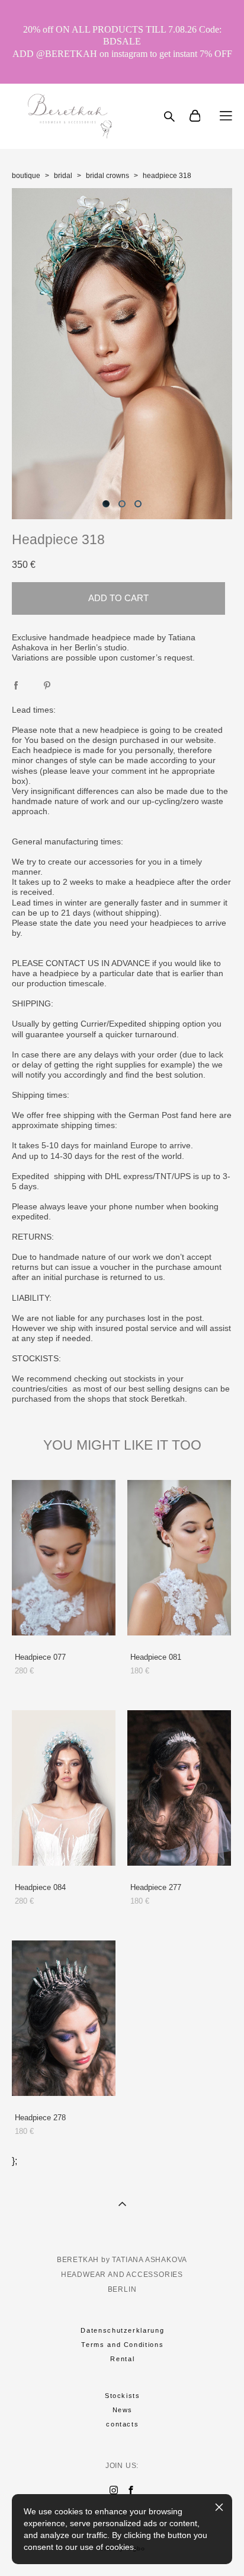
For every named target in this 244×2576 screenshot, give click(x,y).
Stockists (123, 2396)
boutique (26, 176)
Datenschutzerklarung (122, 2330)
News (123, 2410)
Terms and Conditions (122, 2345)
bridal (63, 176)
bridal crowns (107, 176)
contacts (122, 2424)
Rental (122, 2359)
